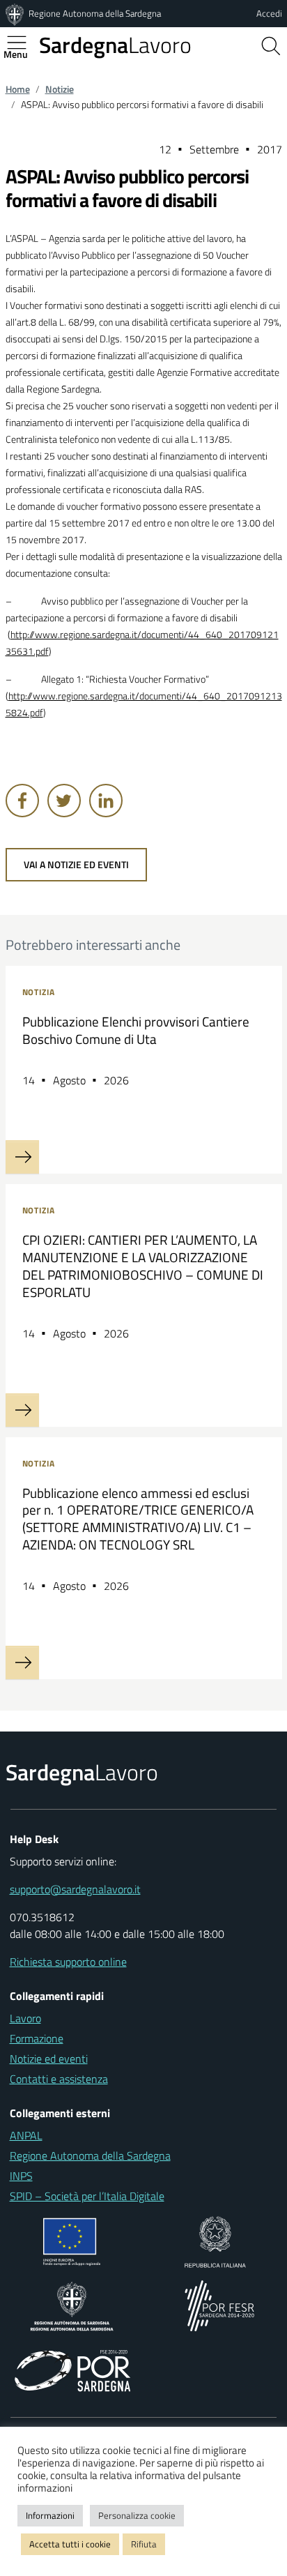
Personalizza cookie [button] (137, 2515)
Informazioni (50, 2515)
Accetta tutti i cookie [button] (70, 2544)
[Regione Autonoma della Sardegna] (16, 13)
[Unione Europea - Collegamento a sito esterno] (72, 2241)
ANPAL (26, 2135)
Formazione (37, 2038)
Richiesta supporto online (68, 1962)
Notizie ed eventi (49, 2059)
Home (18, 89)
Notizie (60, 89)
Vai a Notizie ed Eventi (76, 865)
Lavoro (115, 45)
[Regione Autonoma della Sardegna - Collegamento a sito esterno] (72, 2305)
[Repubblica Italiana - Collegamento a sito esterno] (215, 2241)
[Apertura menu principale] (22, 43)
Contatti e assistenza (59, 2079)
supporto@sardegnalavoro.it (75, 1889)
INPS (21, 2176)
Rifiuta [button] (144, 2544)
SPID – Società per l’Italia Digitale (87, 2196)
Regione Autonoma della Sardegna (95, 13)
